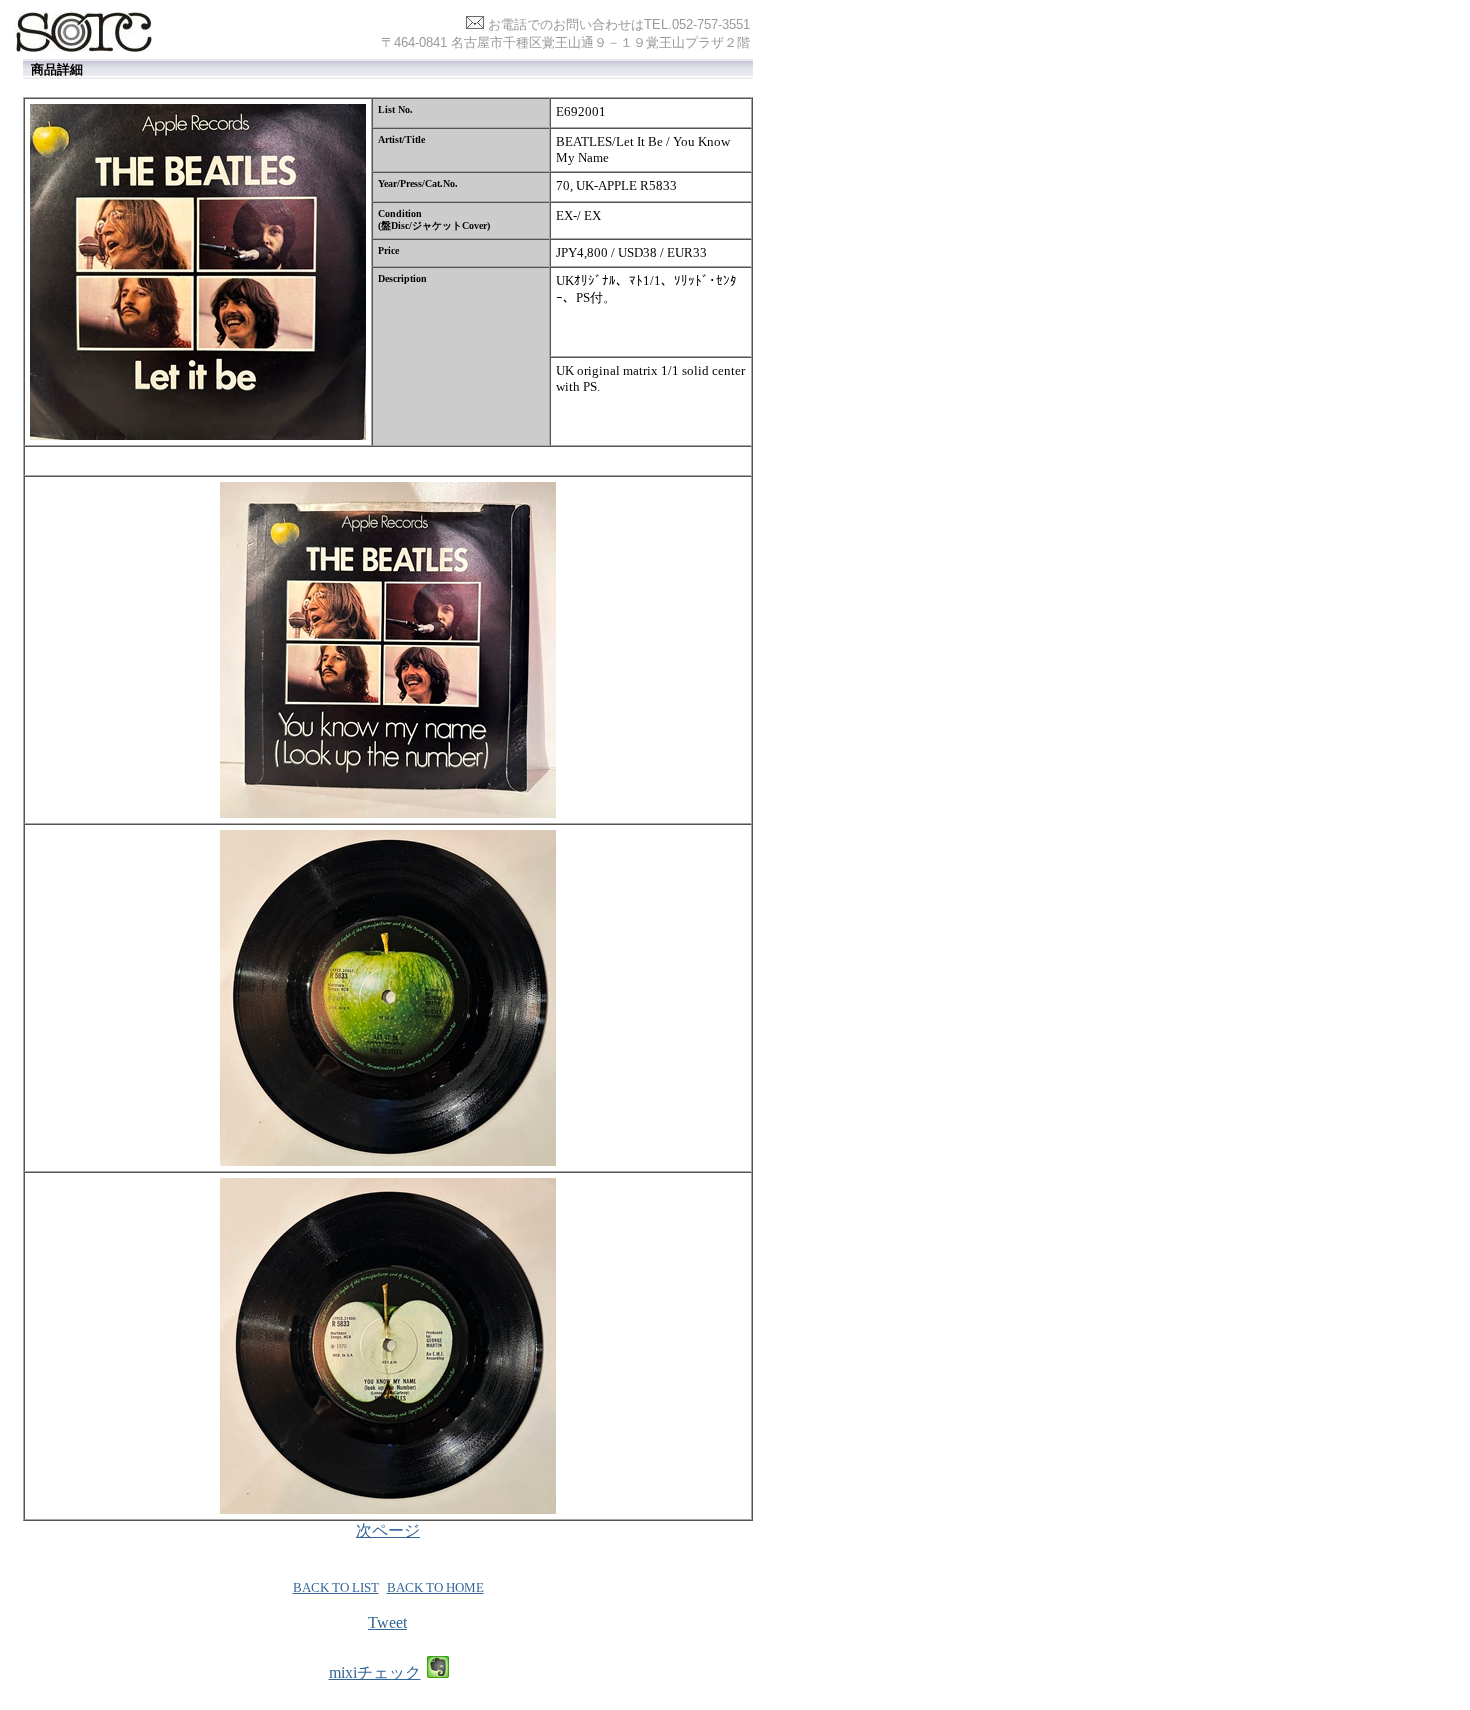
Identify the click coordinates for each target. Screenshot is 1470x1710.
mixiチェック (375, 1672)
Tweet (387, 1622)
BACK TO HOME (435, 1587)
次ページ (388, 1530)
